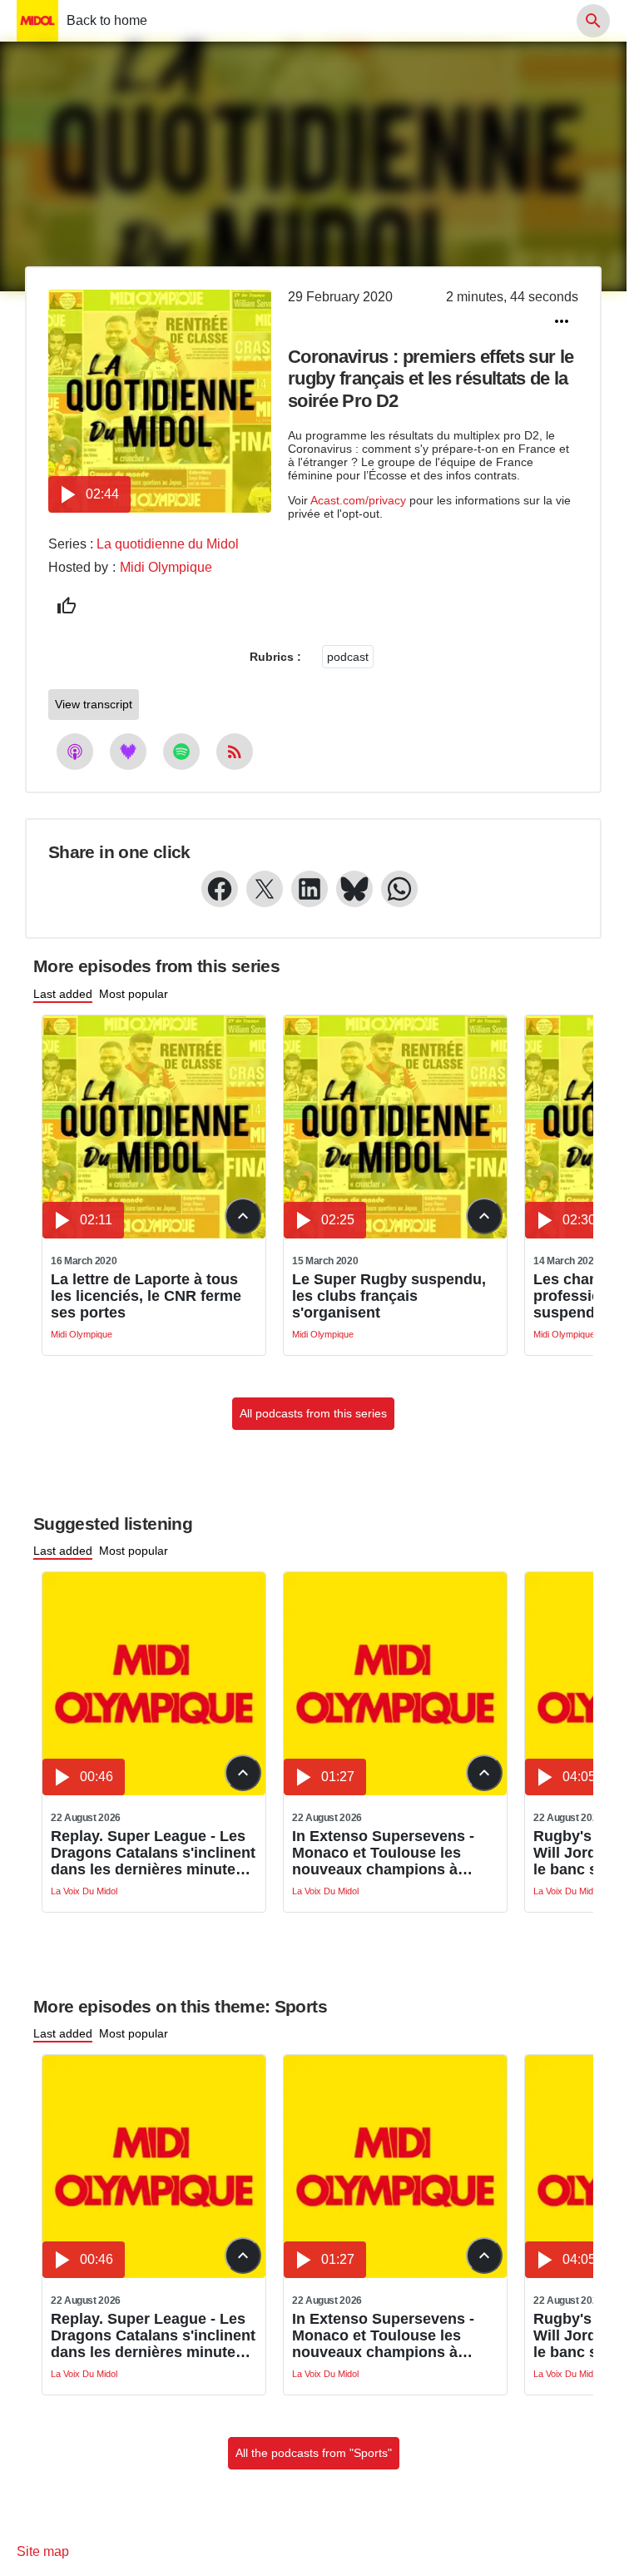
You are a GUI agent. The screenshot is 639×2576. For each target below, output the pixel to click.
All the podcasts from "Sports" (314, 2453)
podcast (348, 657)
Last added (63, 994)
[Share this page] (562, 321)
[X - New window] (265, 889)
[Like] (67, 606)
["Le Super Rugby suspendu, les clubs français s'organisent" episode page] (395, 1234)
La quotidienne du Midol (168, 544)
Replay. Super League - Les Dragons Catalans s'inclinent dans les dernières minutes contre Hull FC (153, 1853)
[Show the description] (243, 1216)
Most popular (134, 994)
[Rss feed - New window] (235, 752)
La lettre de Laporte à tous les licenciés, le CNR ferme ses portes (146, 1296)
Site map (43, 2551)
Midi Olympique (166, 567)
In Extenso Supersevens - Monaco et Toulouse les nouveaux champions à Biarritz (383, 1853)
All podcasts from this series (313, 1413)
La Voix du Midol (84, 1891)
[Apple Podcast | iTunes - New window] (75, 752)
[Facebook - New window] (220, 889)
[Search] (593, 21)
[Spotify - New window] (181, 752)
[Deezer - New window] (128, 752)
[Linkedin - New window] (310, 889)
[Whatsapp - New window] (399, 889)
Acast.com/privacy (358, 500)
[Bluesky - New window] (354, 889)
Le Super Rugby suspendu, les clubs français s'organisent (389, 1296)
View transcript (94, 704)
